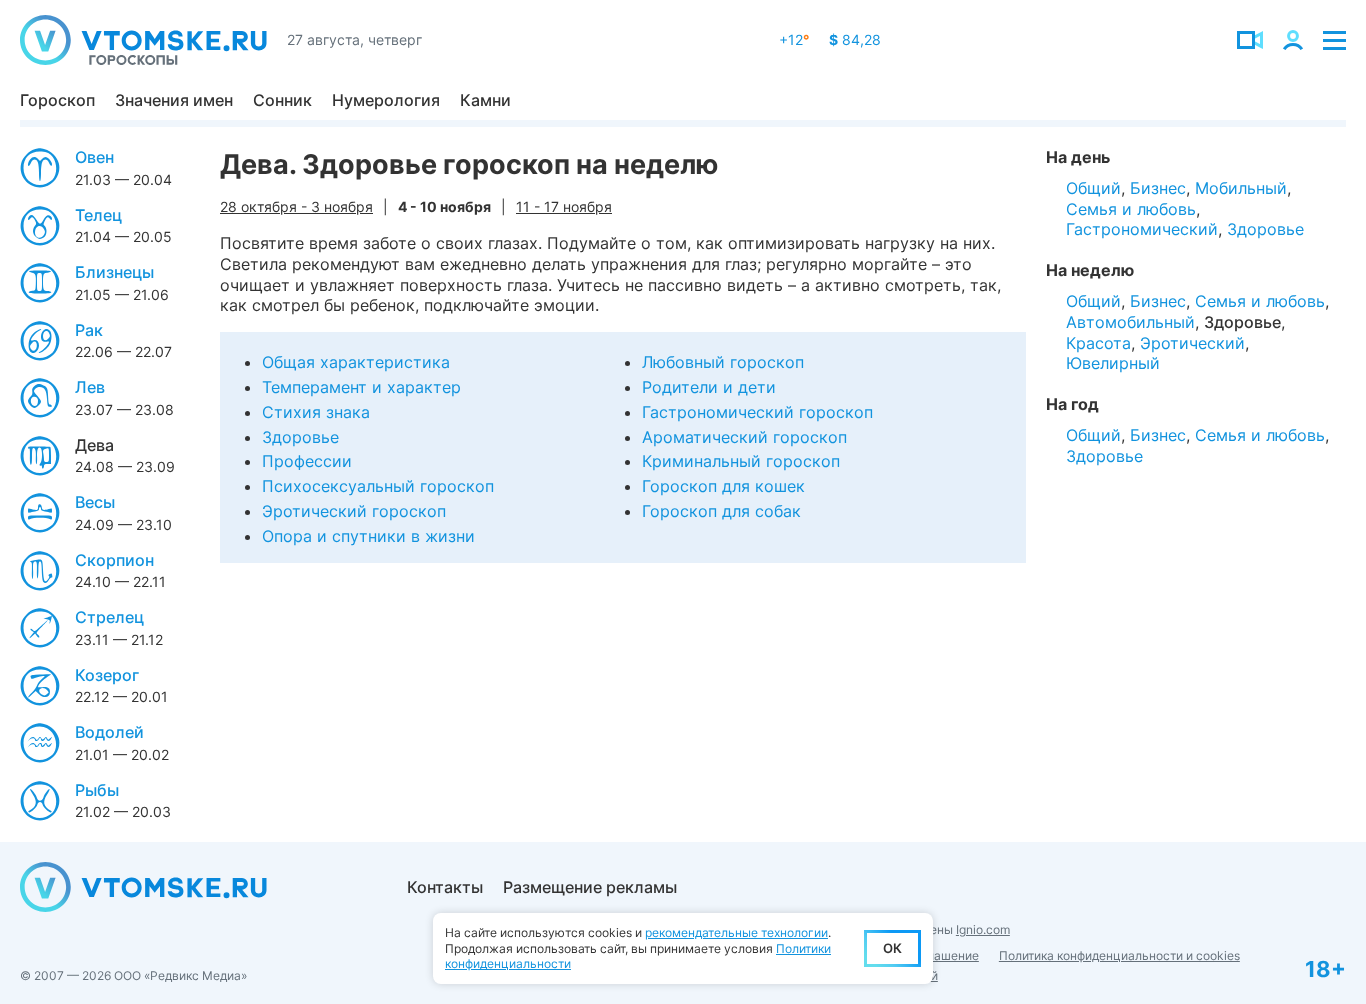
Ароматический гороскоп (744, 437)
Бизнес (1158, 188)
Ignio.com (983, 929)
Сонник (282, 100)
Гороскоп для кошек (723, 486)
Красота (1098, 343)
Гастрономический (1142, 229)
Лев (90, 387)
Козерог (107, 675)
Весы (95, 502)
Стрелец (109, 617)
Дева (94, 445)
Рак (89, 330)
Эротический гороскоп (354, 511)
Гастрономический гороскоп (757, 412)
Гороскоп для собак (721, 511)
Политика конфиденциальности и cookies (1119, 955)
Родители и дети (709, 387)
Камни (485, 100)
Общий (1093, 188)
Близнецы (114, 272)
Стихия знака (316, 412)
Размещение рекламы (590, 887)
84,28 (855, 39)
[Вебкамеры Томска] (1250, 40)
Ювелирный (1113, 363)
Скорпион (114, 560)
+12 (794, 39)
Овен (94, 157)
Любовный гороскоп (723, 362)
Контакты (445, 887)
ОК (892, 948)
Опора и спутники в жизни (368, 536)
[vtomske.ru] (143, 40)
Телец (98, 215)
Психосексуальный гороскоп (378, 486)
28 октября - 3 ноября (296, 206)
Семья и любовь (1131, 209)
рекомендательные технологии (736, 932)
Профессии (307, 461)
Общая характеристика (356, 362)
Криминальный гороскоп (741, 461)
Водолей (109, 732)
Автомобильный (1130, 322)
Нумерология (386, 100)
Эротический (1192, 343)
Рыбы (97, 790)
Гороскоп (57, 100)
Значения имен (174, 100)
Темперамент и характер (361, 387)
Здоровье (300, 437)
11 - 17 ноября (564, 206)
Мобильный (1241, 188)
